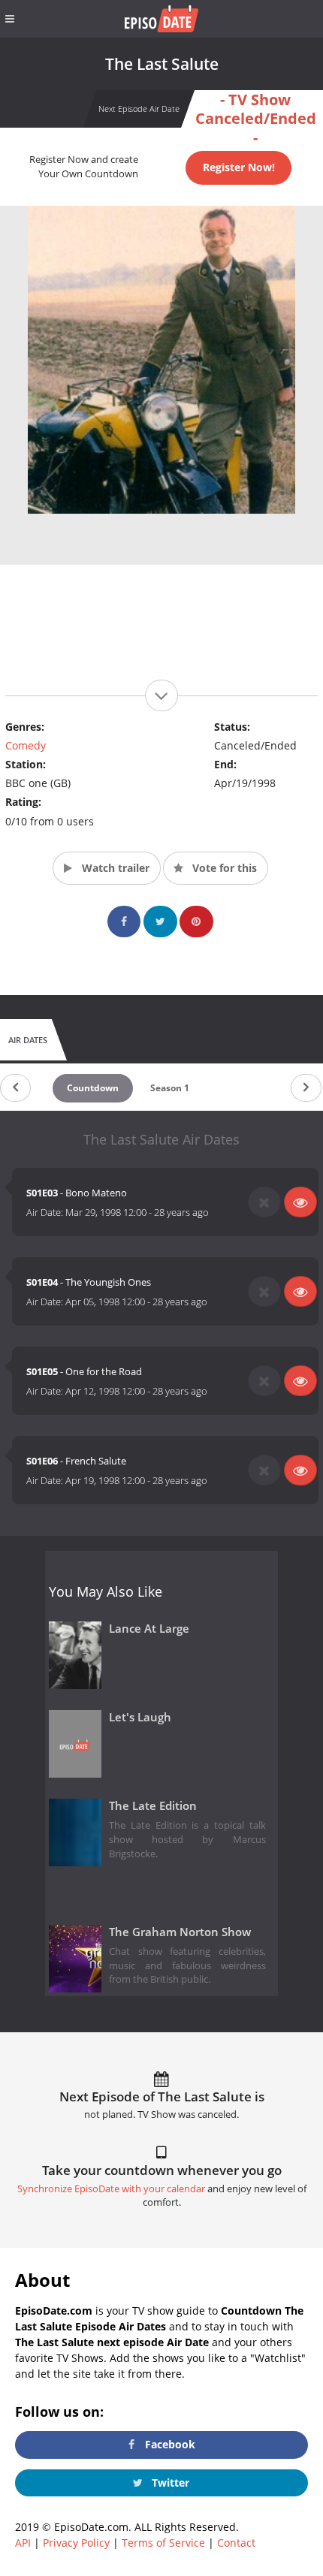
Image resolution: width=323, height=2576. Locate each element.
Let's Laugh (140, 1717)
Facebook (169, 2444)
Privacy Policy (76, 2543)
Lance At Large (149, 1629)
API (23, 2543)
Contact (236, 2543)
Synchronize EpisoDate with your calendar (111, 2189)
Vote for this (223, 868)
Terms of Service (163, 2543)
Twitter (169, 2482)
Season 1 (170, 1088)
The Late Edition (153, 1806)
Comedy (26, 745)
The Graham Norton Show (180, 1932)
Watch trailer (114, 868)
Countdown (93, 1088)
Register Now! (239, 167)
